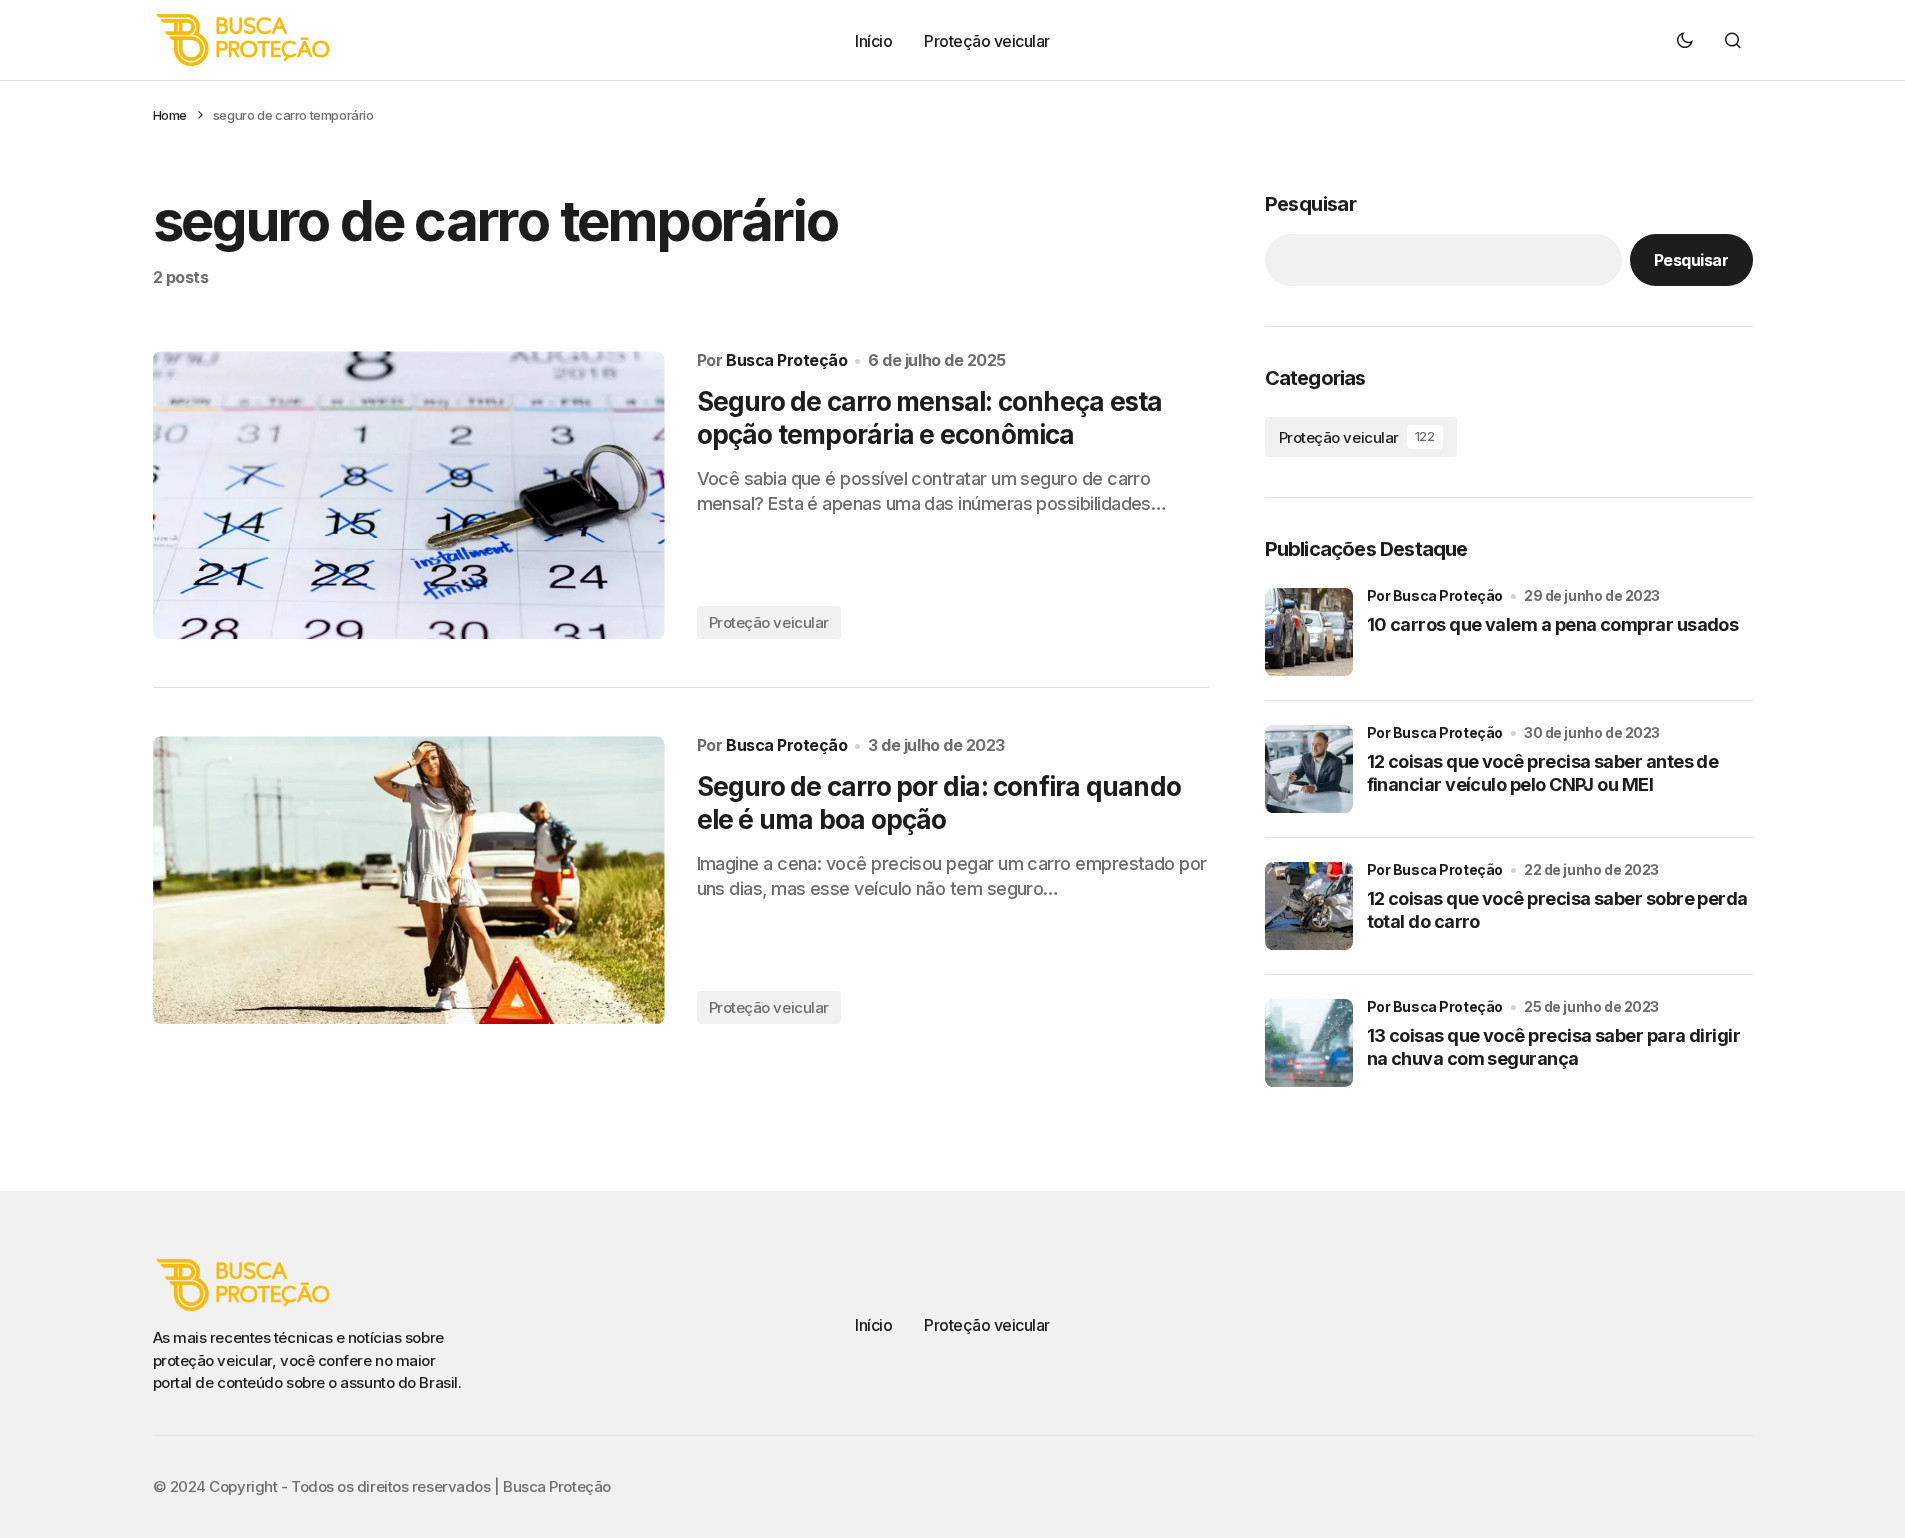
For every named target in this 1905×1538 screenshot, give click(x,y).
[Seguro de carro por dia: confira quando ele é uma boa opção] (409, 880)
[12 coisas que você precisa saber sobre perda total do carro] (1309, 906)
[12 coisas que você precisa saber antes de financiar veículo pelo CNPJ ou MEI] (1309, 769)
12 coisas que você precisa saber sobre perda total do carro (1557, 910)
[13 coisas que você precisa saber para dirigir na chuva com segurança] (1309, 1043)
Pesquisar (1311, 204)
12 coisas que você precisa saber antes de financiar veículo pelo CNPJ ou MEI (1543, 773)
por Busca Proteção (1435, 595)
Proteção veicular (769, 622)
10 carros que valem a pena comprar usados (1553, 624)
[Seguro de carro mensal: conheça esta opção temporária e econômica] (409, 495)
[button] (1685, 40)
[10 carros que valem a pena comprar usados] (1309, 632)
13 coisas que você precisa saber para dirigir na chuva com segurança (1554, 1047)
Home (170, 115)
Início (873, 1325)
